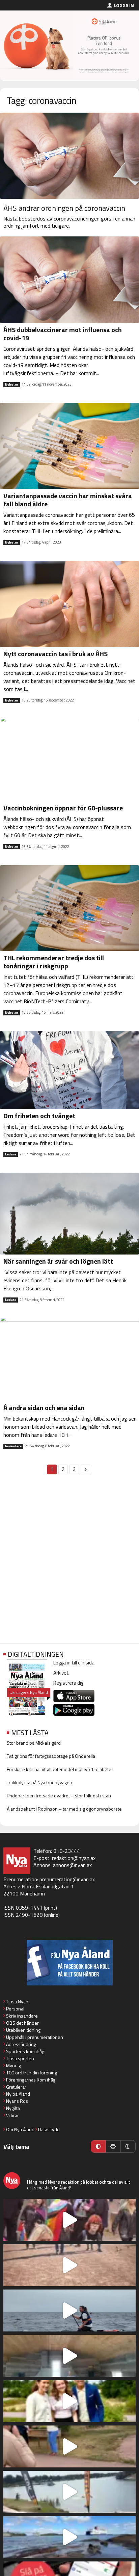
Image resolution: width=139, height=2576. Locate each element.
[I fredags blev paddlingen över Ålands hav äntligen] (69, 2310)
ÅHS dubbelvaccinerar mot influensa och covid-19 (63, 334)
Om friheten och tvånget (39, 1116)
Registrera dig (68, 1683)
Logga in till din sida (74, 1663)
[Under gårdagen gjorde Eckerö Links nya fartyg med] (69, 2537)
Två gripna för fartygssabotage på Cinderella (51, 1756)
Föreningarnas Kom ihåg (31, 2080)
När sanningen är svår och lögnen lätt (58, 1261)
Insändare (13, 1446)
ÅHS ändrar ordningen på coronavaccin (64, 208)
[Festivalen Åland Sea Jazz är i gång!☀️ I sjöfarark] (69, 2356)
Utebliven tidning (23, 2030)
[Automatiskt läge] (98, 2146)
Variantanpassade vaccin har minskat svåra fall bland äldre (68, 500)
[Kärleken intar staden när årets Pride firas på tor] (69, 2220)
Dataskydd (49, 2129)
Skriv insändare (22, 2016)
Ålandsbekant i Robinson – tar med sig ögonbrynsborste (64, 1809)
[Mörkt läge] (128, 2146)
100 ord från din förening (32, 2073)
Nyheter (12, 385)
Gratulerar (16, 2087)
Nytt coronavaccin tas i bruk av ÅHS (55, 654)
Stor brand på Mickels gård (34, 1743)
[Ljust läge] (113, 2146)
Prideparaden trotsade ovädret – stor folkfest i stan (59, 1796)
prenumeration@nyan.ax (67, 1879)
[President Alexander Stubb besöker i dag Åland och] (69, 2446)
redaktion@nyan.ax (74, 1858)
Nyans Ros (17, 2101)
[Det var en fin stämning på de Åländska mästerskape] (69, 2265)
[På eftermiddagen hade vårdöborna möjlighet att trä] (69, 2401)
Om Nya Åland (20, 2129)
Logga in (124, 5)
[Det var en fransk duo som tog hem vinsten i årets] (69, 2492)
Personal (15, 2009)
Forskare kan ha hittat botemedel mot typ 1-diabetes (60, 1769)
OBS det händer (22, 2023)
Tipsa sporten (20, 2058)
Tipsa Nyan (17, 2002)
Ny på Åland (18, 2094)
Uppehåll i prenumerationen (35, 2037)
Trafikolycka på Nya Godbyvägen (39, 1782)
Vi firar (12, 2115)
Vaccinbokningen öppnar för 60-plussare (63, 808)
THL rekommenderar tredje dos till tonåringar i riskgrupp (54, 962)
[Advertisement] (69, 1563)
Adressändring (21, 2044)
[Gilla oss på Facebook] (69, 1963)
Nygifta (13, 2108)
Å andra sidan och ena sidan (44, 1408)
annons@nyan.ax (72, 1865)
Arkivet (61, 1673)
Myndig (13, 2065)
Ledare (11, 1154)
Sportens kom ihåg (25, 2051)
